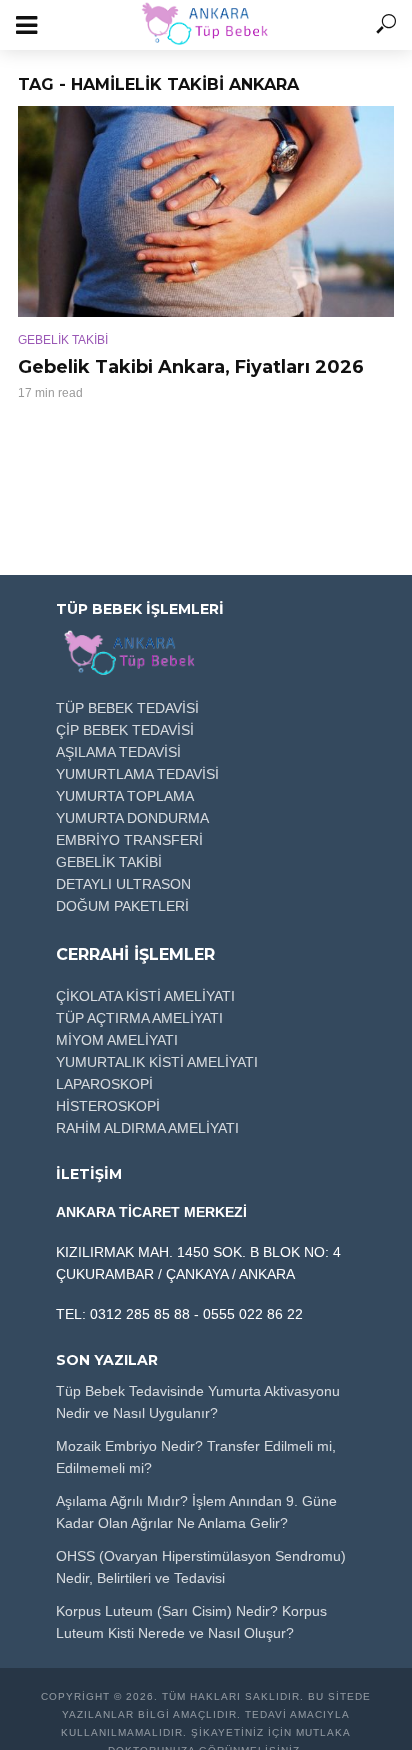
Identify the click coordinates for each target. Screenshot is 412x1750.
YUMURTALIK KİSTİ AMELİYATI (157, 1062)
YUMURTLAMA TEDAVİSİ (137, 774)
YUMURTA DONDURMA (132, 818)
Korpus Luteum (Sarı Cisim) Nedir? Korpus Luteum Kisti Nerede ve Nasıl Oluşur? (191, 1622)
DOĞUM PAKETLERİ (122, 906)
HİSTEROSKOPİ (108, 1106)
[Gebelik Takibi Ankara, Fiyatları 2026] (206, 211)
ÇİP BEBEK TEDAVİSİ (125, 730)
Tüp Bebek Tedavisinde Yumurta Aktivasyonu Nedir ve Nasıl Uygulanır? (198, 1402)
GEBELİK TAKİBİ (63, 340)
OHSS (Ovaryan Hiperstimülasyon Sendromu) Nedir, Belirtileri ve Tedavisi (201, 1567)
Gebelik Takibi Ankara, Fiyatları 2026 (191, 367)
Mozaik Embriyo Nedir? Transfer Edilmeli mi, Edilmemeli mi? (196, 1457)
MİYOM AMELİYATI (117, 1040)
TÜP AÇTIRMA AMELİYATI (139, 1018)
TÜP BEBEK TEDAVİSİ (127, 708)
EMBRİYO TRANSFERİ (129, 840)
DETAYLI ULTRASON (123, 884)
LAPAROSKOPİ (104, 1084)
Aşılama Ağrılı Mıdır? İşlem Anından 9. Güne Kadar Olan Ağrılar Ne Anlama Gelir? (196, 1512)
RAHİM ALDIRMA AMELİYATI (147, 1128)
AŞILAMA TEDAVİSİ (118, 752)
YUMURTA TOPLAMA (125, 796)
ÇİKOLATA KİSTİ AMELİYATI (145, 996)
